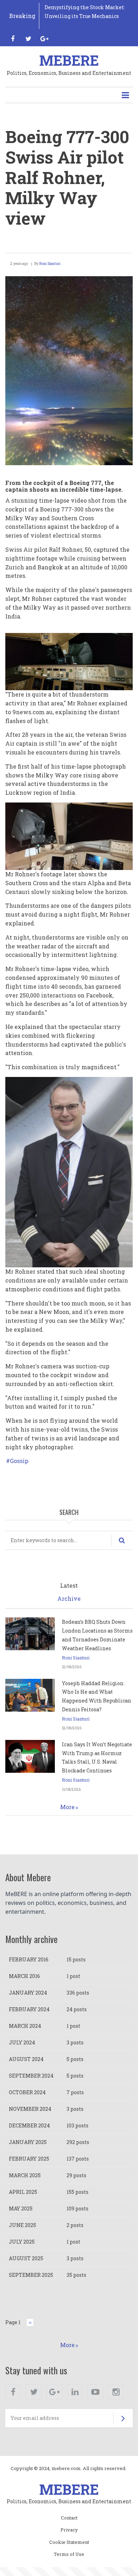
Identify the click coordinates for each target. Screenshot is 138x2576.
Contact (69, 2518)
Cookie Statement (69, 2542)
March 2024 (25, 2026)
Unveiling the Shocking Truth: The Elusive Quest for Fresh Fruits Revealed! (88, 16)
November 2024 (30, 2109)
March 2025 (25, 2175)
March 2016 (24, 1976)
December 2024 (29, 2125)
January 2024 (28, 1993)
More (67, 1807)
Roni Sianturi (50, 264)
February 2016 (29, 1959)
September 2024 (31, 2076)
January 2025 (28, 2142)
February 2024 (29, 2009)
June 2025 (22, 2225)
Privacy (69, 2530)
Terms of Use (69, 2554)
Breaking (22, 16)
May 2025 (21, 2208)
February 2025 (29, 2159)
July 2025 (22, 2242)
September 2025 (31, 2275)
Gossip (19, 1461)
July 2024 (22, 2042)
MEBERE (69, 60)
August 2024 (26, 2059)
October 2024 (27, 2092)
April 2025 (23, 2192)
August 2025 (26, 2258)
